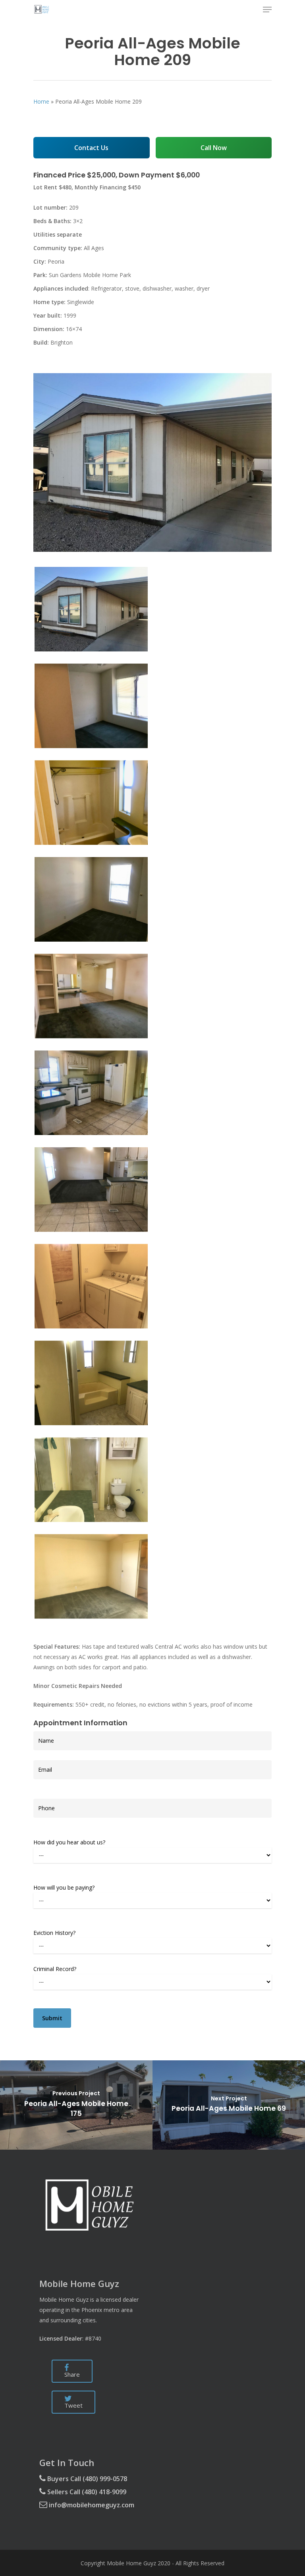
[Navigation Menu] (267, 10)
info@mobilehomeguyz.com (91, 2505)
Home (41, 101)
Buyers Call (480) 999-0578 (86, 2479)
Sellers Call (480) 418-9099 (86, 2492)
